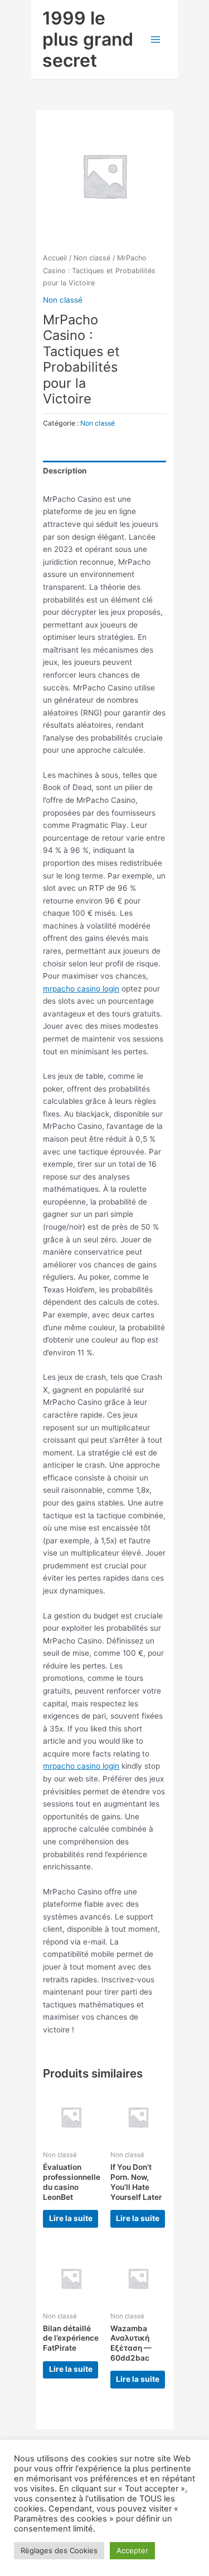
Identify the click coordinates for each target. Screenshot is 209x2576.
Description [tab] (65, 471)
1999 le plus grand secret (88, 40)
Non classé (92, 258)
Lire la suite (71, 2218)
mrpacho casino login (81, 989)
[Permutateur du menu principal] (156, 40)
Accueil (55, 258)
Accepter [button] (132, 2550)
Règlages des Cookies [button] (59, 2550)
